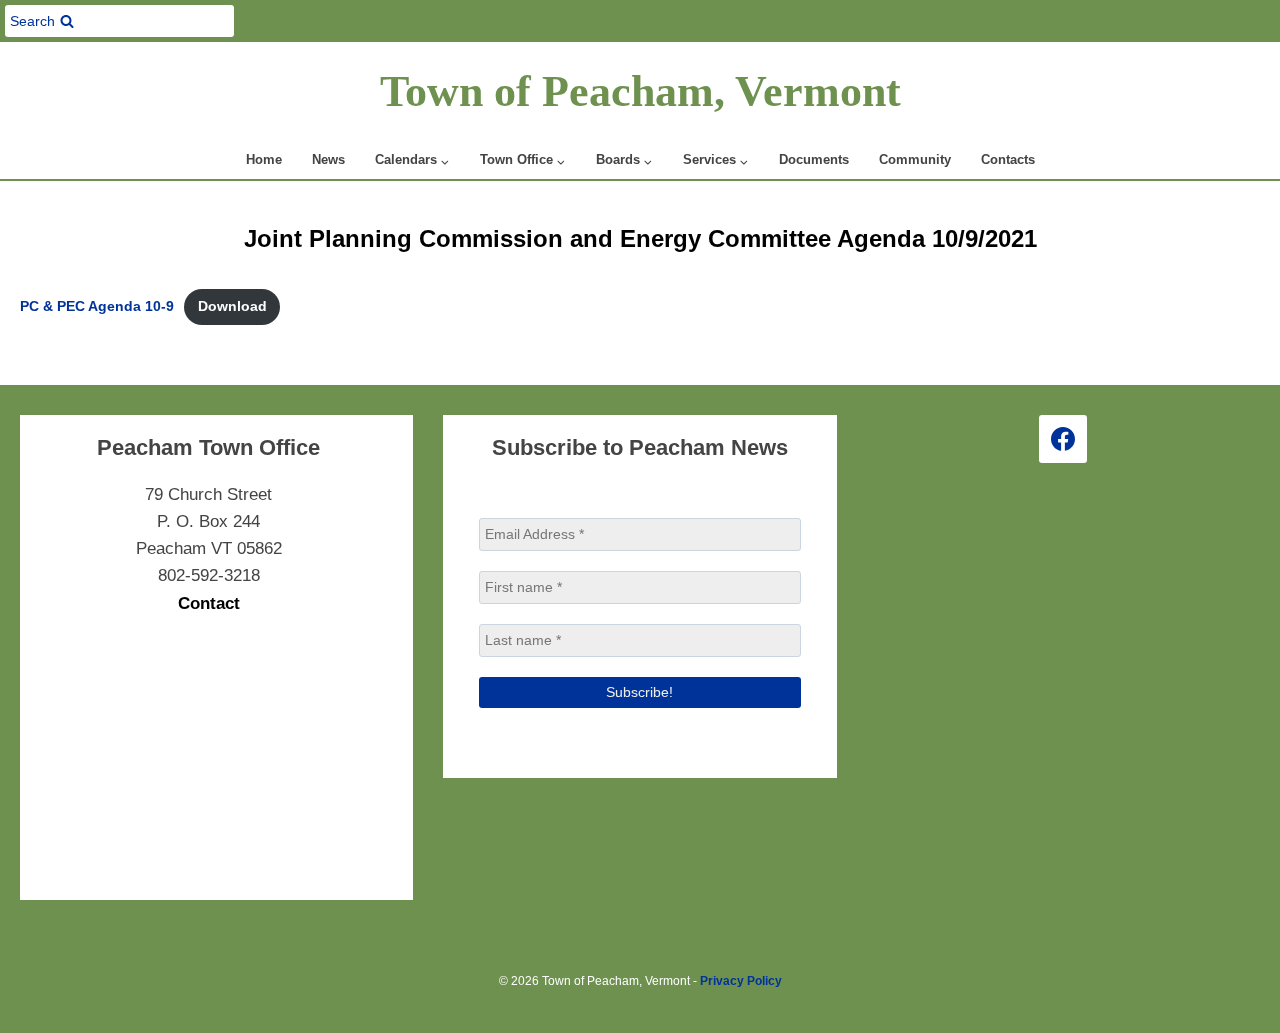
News (328, 159)
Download (232, 306)
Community (915, 159)
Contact (209, 603)
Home (264, 159)
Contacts (1008, 159)
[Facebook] (1063, 439)
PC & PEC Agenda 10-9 (97, 306)
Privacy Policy (741, 981)
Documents (814, 159)
